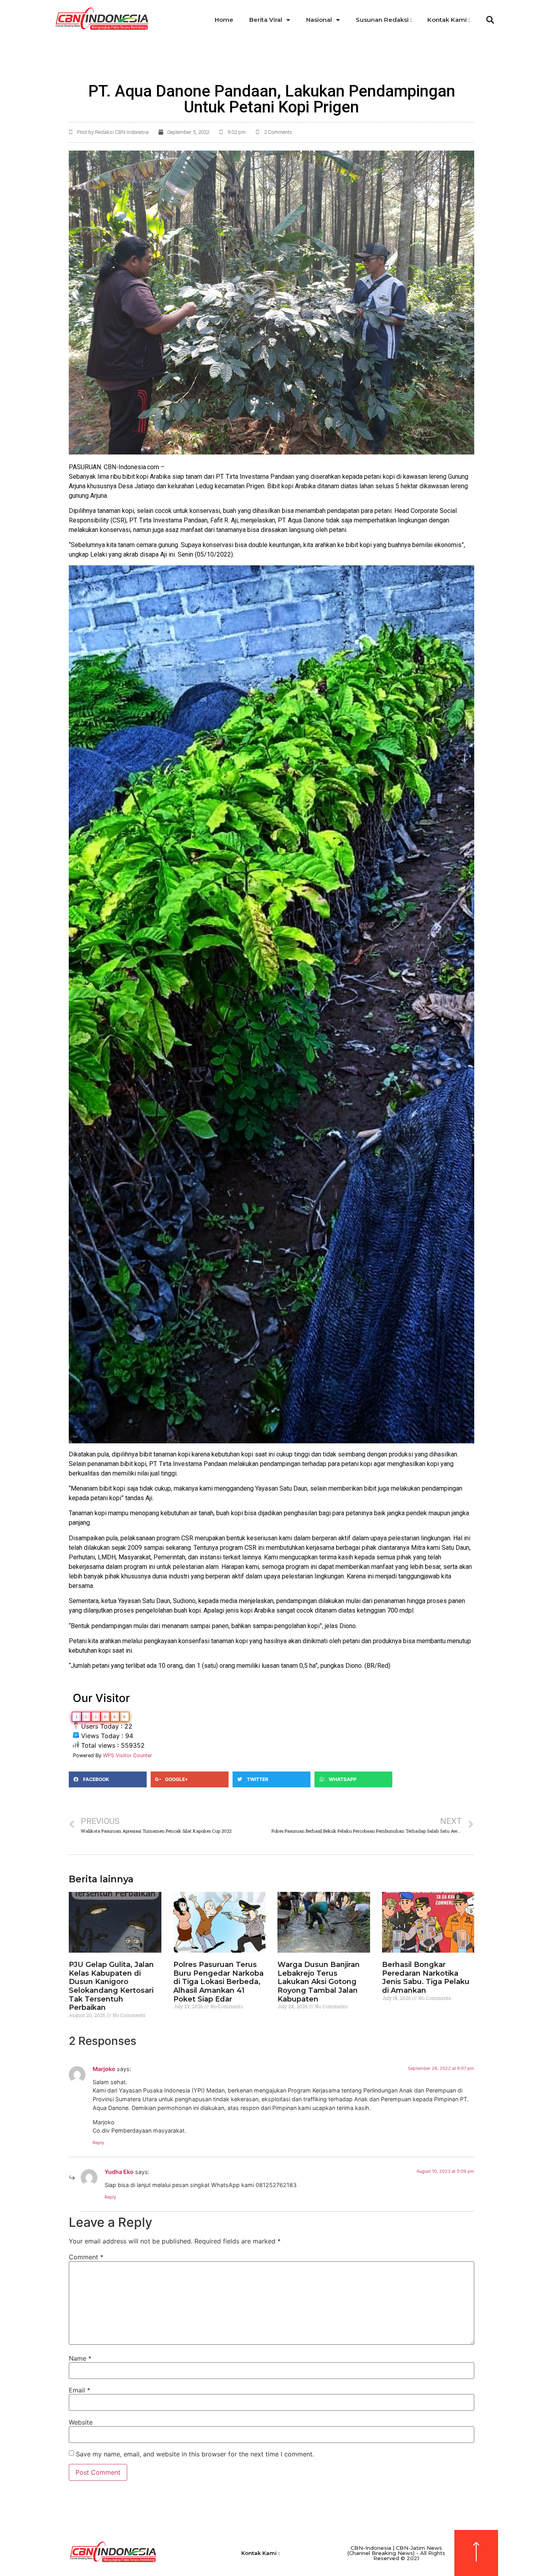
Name (80, 2358)
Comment (86, 2257)
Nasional (319, 20)
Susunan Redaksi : (384, 20)
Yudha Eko (119, 2172)
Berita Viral (266, 20)
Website (81, 2422)
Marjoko (104, 2069)
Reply (98, 2143)
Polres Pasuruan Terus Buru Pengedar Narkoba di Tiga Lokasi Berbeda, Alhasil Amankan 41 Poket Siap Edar (218, 1982)
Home (224, 20)
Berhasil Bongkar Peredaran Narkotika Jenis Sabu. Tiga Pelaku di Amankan (426, 1977)
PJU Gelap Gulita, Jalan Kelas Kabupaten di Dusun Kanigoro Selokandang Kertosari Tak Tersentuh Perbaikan (111, 1986)
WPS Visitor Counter (128, 1755)
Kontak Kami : (448, 20)
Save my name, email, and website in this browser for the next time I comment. (195, 2454)
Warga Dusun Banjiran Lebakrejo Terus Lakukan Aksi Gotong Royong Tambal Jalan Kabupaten (319, 1982)
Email (80, 2390)
